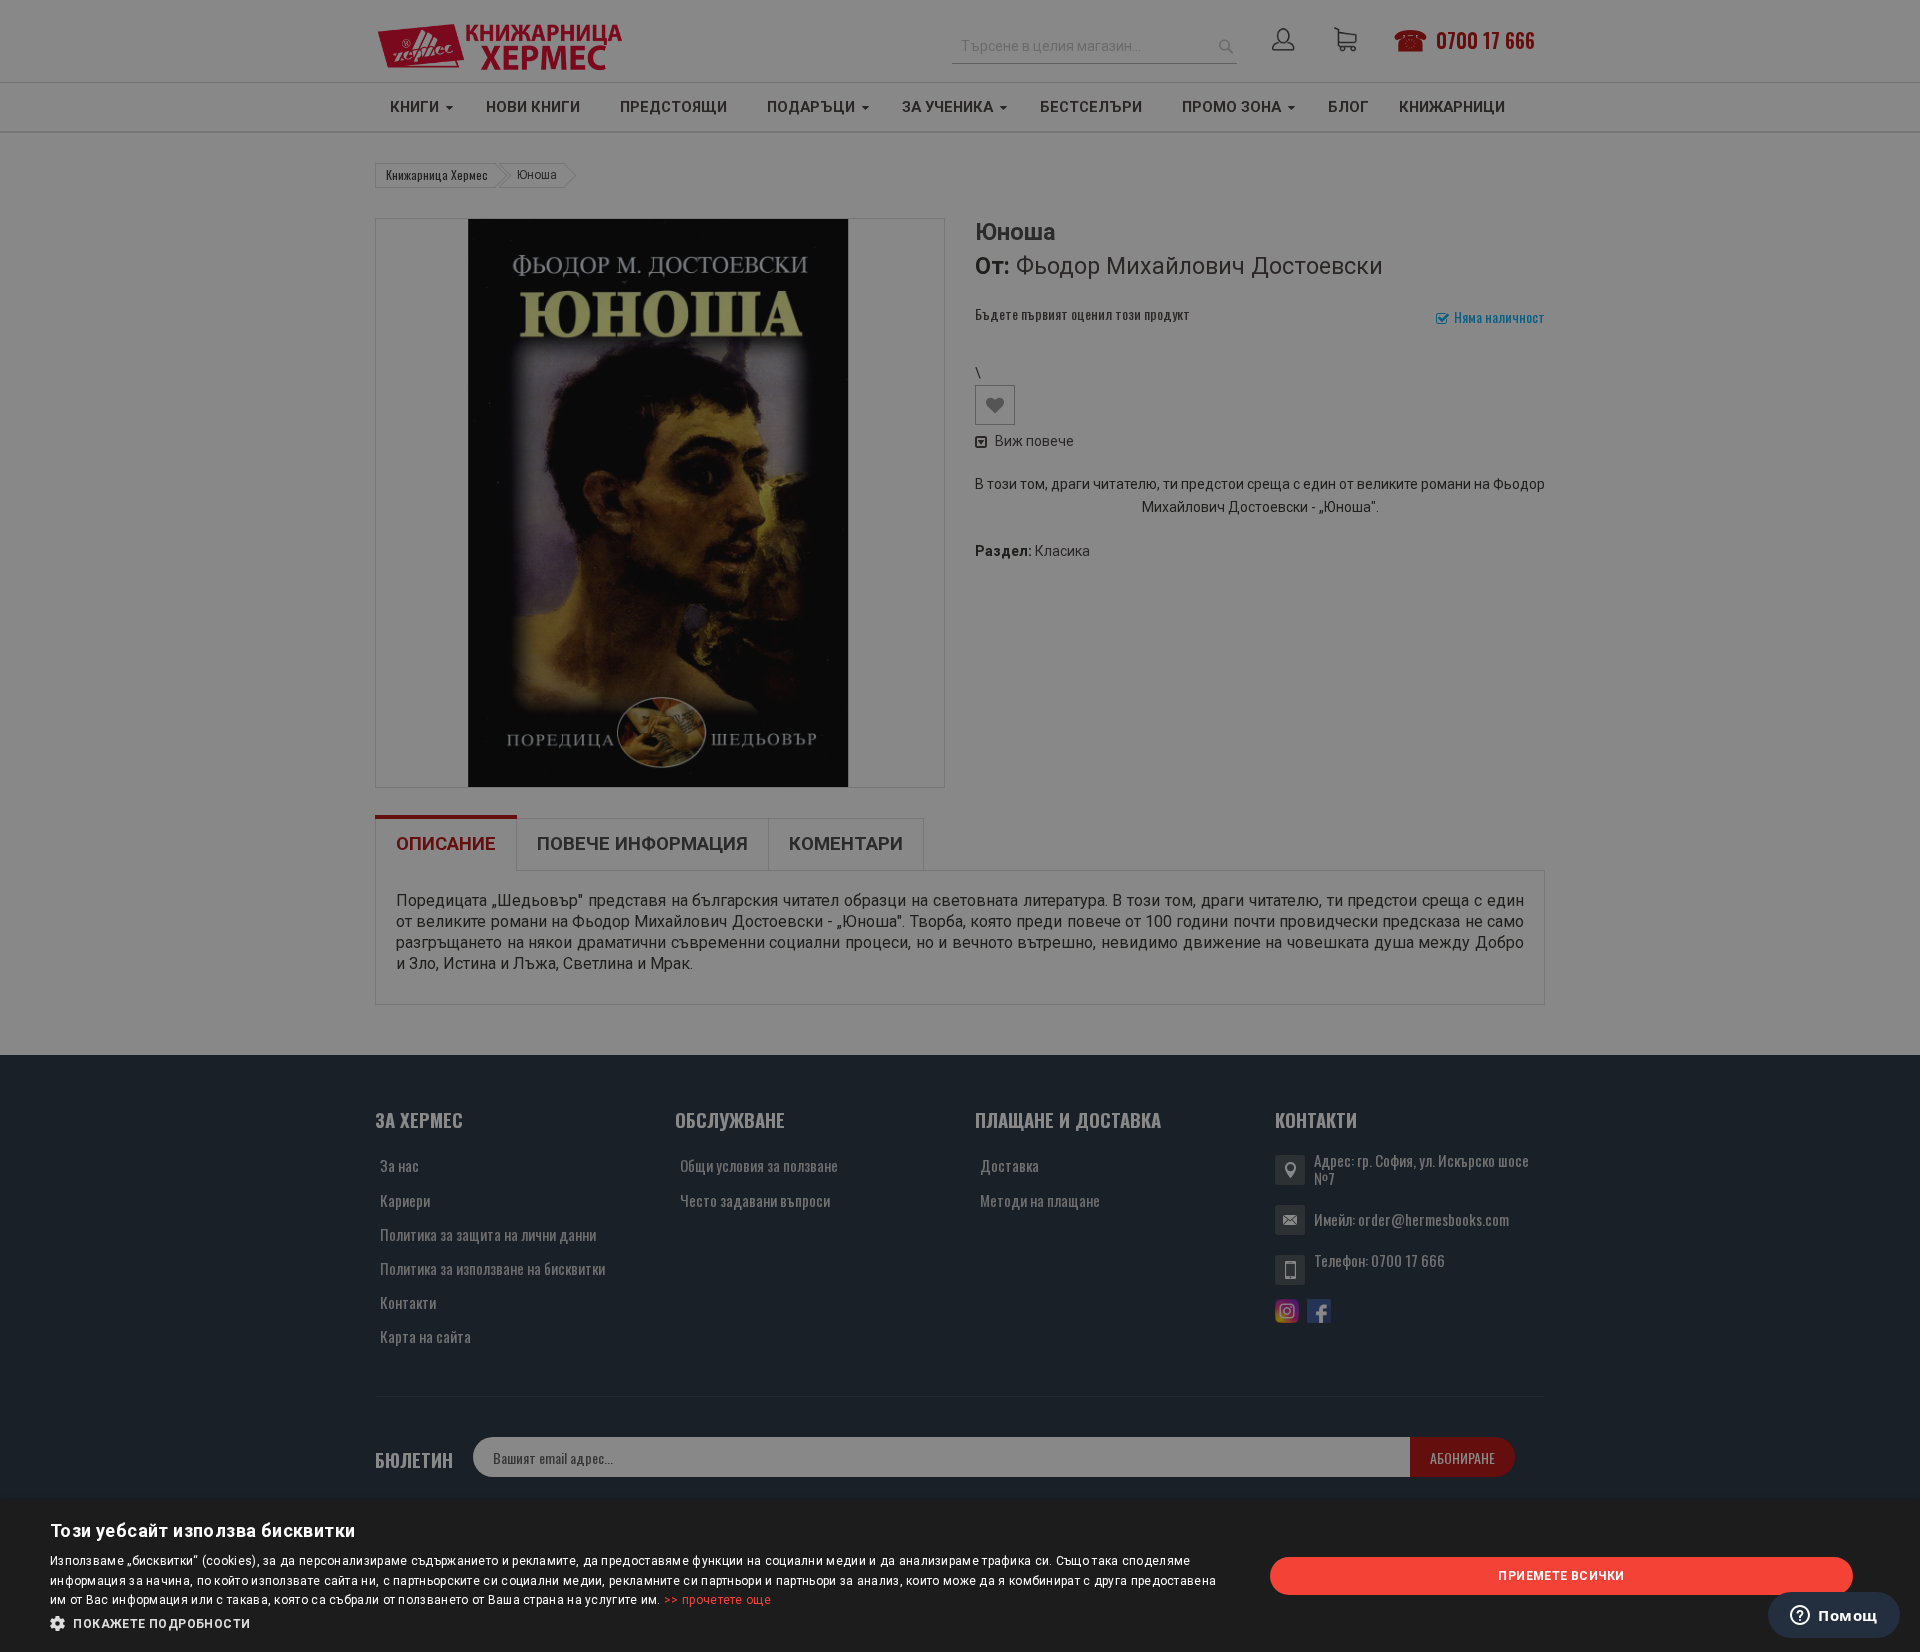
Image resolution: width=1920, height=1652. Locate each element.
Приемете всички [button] (1561, 1576)
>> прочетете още (717, 1600)
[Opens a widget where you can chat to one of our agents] (1834, 1617)
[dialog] (960, 1576)
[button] (638, 1624)
